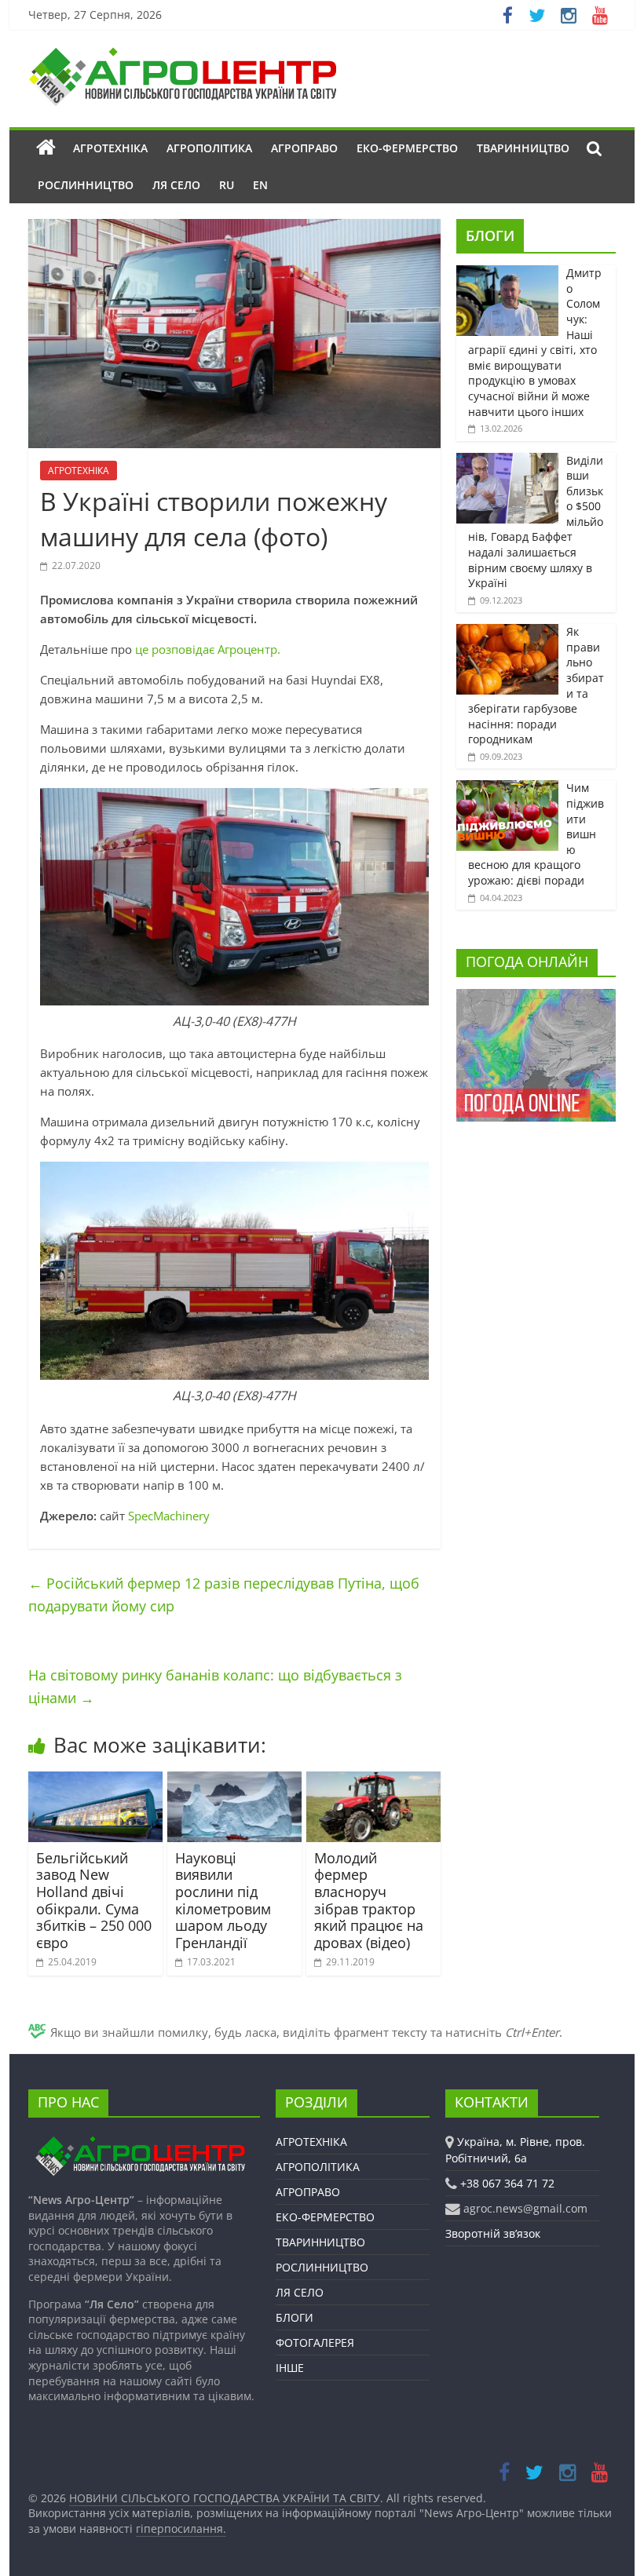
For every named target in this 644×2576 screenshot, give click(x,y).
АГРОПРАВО (304, 148)
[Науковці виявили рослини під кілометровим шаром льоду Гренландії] (234, 1781)
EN (260, 185)
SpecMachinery (169, 1516)
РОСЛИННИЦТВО (86, 185)
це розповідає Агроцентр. (208, 649)
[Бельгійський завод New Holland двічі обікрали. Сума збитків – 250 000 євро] (95, 1781)
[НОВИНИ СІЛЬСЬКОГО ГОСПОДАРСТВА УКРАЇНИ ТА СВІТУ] (182, 55)
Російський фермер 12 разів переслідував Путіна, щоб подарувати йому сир (224, 1594)
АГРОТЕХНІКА (110, 148)
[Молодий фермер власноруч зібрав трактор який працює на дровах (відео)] (373, 1781)
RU (227, 185)
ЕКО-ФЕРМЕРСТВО (407, 148)
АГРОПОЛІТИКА (209, 148)
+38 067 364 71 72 (507, 2183)
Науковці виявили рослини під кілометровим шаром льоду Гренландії (223, 1900)
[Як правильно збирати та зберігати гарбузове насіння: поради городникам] (507, 632)
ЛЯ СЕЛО (176, 185)
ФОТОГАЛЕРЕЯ (315, 2342)
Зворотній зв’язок (493, 2233)
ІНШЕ (290, 2368)
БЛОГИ (490, 235)
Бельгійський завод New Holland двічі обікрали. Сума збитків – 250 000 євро (94, 1900)
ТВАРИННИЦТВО (523, 148)
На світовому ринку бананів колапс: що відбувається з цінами (215, 1686)
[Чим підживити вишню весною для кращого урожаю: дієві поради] (507, 788)
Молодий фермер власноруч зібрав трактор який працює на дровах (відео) (369, 1900)
